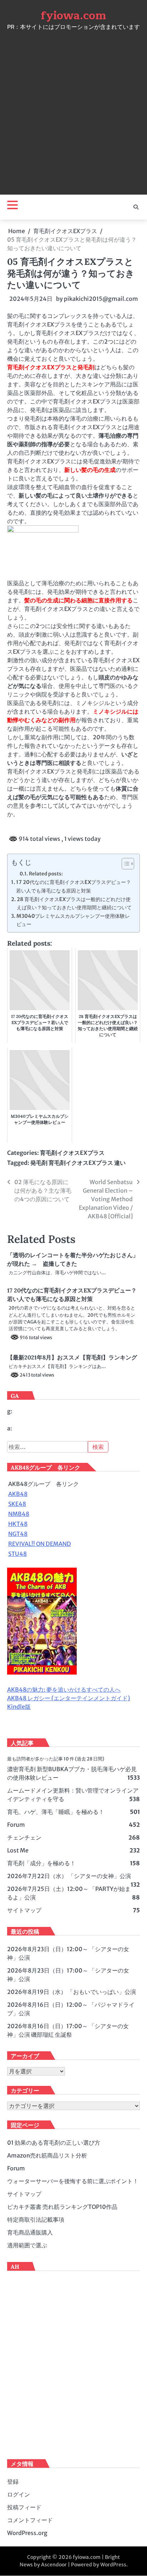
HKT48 (18, 1524)
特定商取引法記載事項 (36, 2220)
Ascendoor (54, 2565)
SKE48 (17, 1504)
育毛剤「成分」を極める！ (41, 1863)
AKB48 (18, 1494)
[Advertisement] (73, 110)
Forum (16, 1825)
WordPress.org (27, 2533)
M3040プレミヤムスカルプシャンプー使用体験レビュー (73, 920)
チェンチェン (24, 1837)
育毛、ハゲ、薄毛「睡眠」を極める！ (56, 1812)
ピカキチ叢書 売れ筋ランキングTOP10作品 (62, 2207)
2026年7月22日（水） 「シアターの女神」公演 (69, 1876)
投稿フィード (24, 2507)
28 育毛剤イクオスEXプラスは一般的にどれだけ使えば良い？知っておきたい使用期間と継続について (74, 903)
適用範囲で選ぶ (27, 2245)
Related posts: (46, 874)
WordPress (113, 2565)
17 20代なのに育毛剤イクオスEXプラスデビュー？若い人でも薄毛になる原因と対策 (73, 886)
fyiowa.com (73, 16)
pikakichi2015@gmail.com (101, 299)
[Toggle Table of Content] (124, 864)
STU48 (17, 1554)
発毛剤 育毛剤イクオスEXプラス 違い (78, 1163)
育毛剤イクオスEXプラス (72, 1153)
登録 (13, 2482)
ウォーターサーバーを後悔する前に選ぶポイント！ (73, 2181)
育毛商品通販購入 (30, 2232)
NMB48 (19, 1514)
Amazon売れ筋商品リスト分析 (47, 2155)
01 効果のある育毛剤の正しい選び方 (54, 2143)
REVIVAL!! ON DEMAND (40, 1544)
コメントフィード (30, 2520)
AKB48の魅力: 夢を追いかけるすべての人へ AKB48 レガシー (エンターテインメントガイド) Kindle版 (69, 1698)
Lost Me (18, 1850)
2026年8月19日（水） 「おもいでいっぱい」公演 (72, 1992)
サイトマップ (24, 1910)
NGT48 (18, 1534)
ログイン (19, 2494)
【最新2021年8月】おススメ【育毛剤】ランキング (72, 1357)
